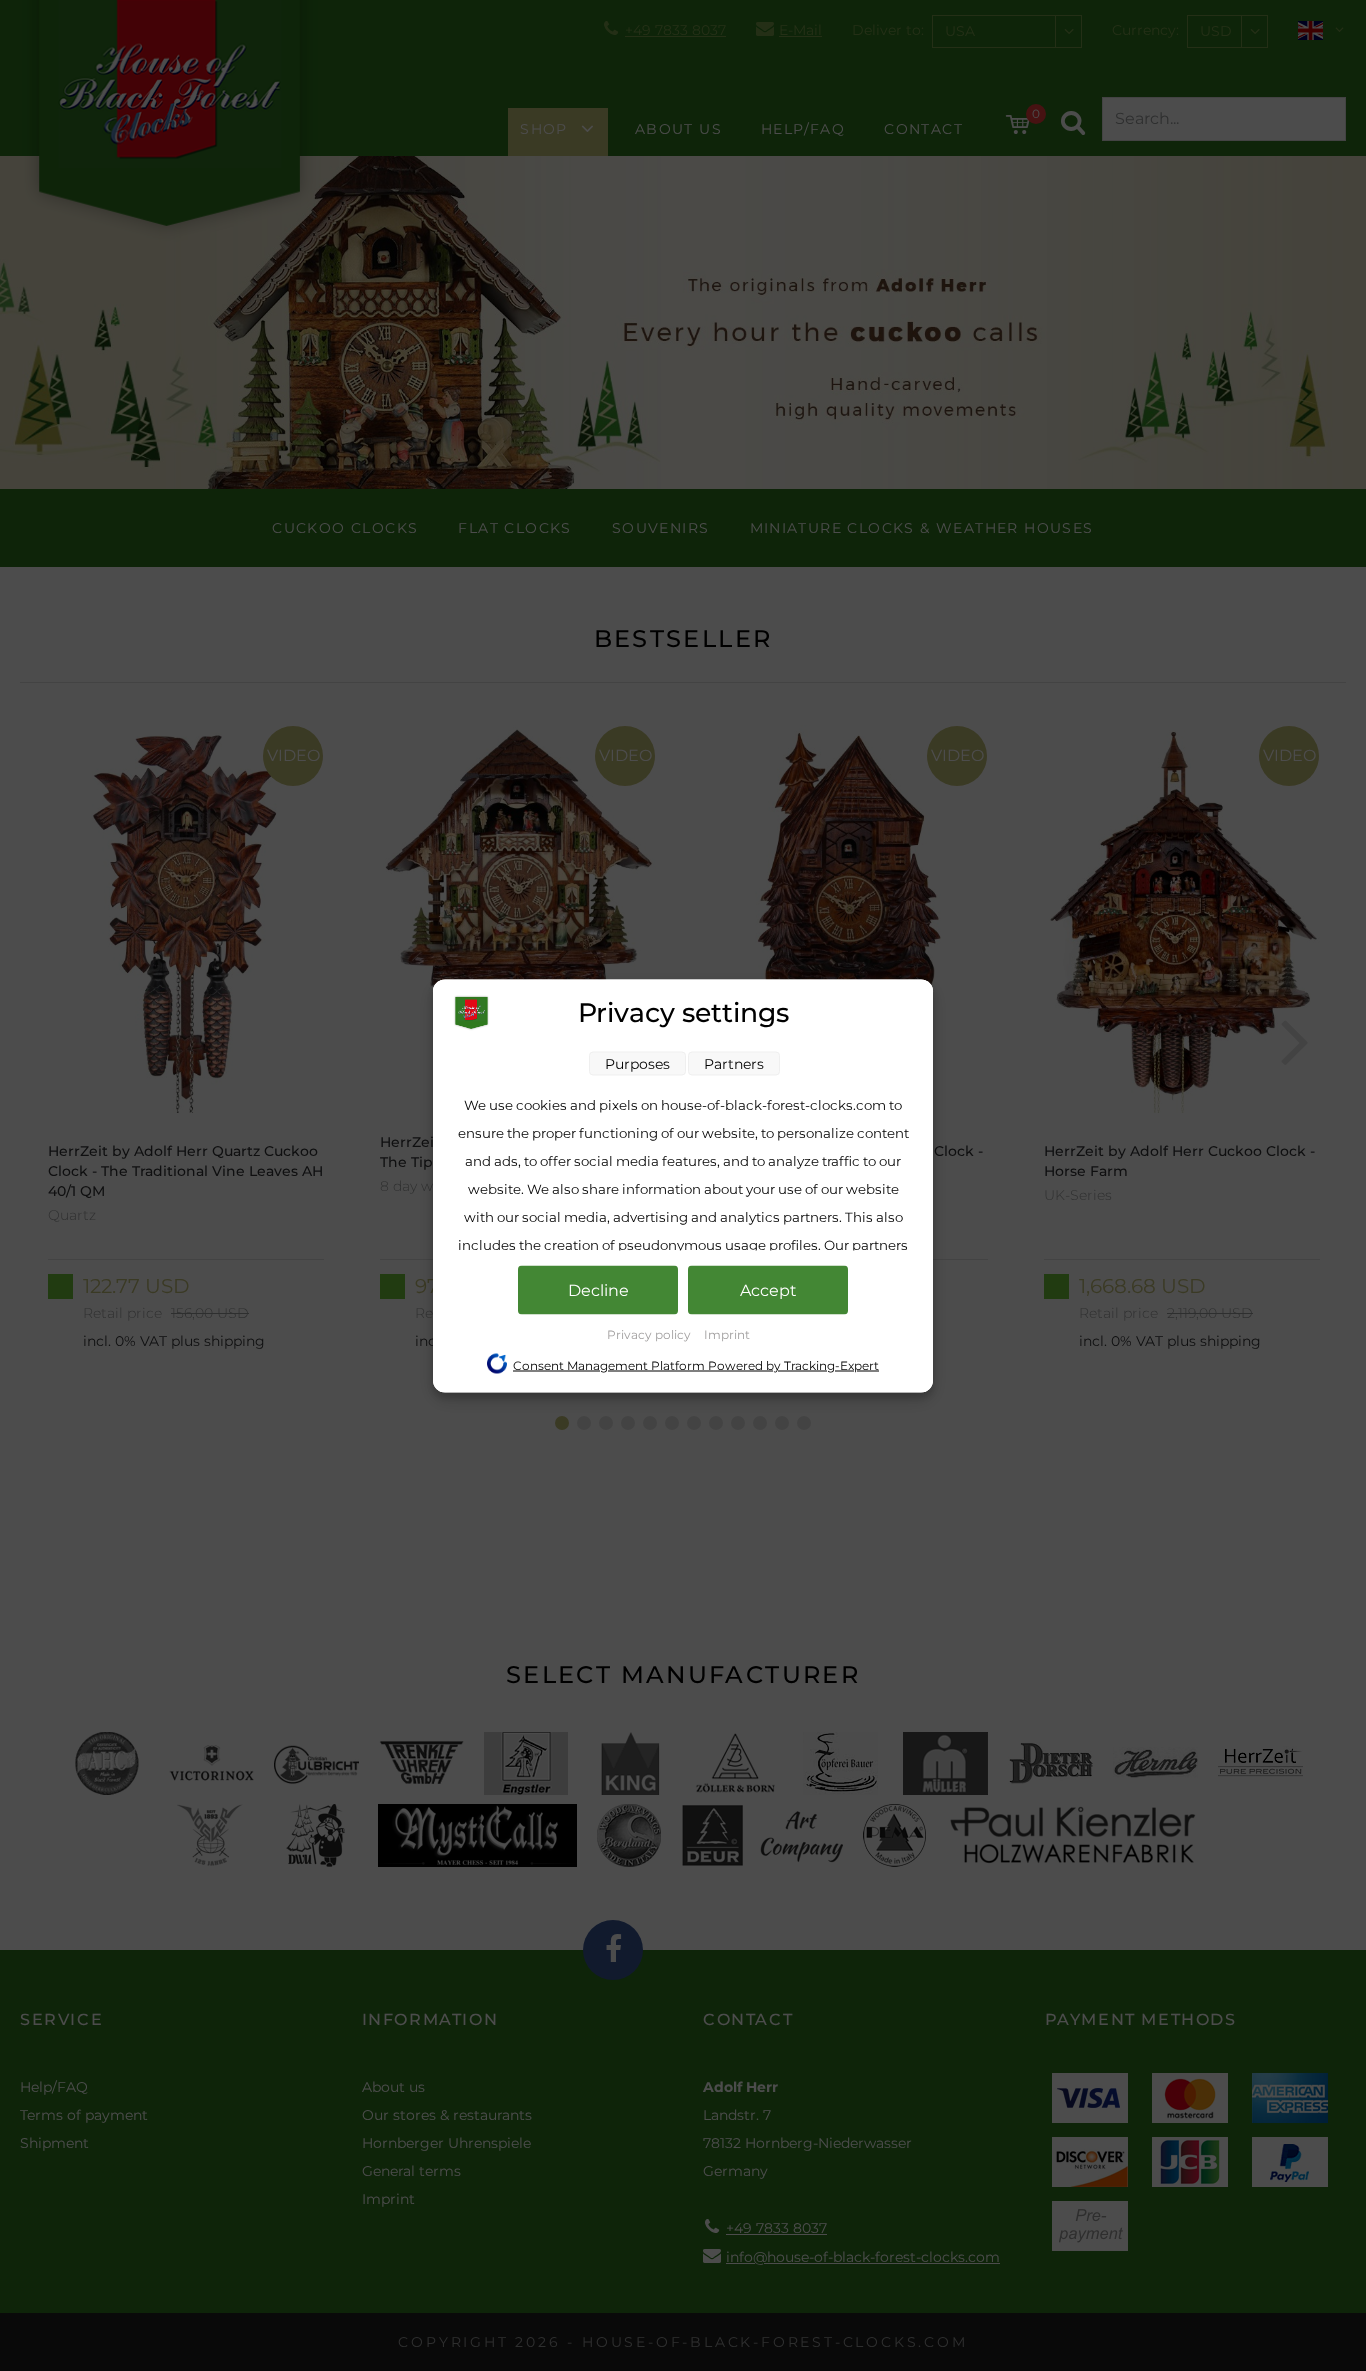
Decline (598, 1289)
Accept (768, 1289)
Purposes (637, 1063)
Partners (734, 1063)
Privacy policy (650, 1333)
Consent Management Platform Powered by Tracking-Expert (696, 1364)
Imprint (727, 1333)
